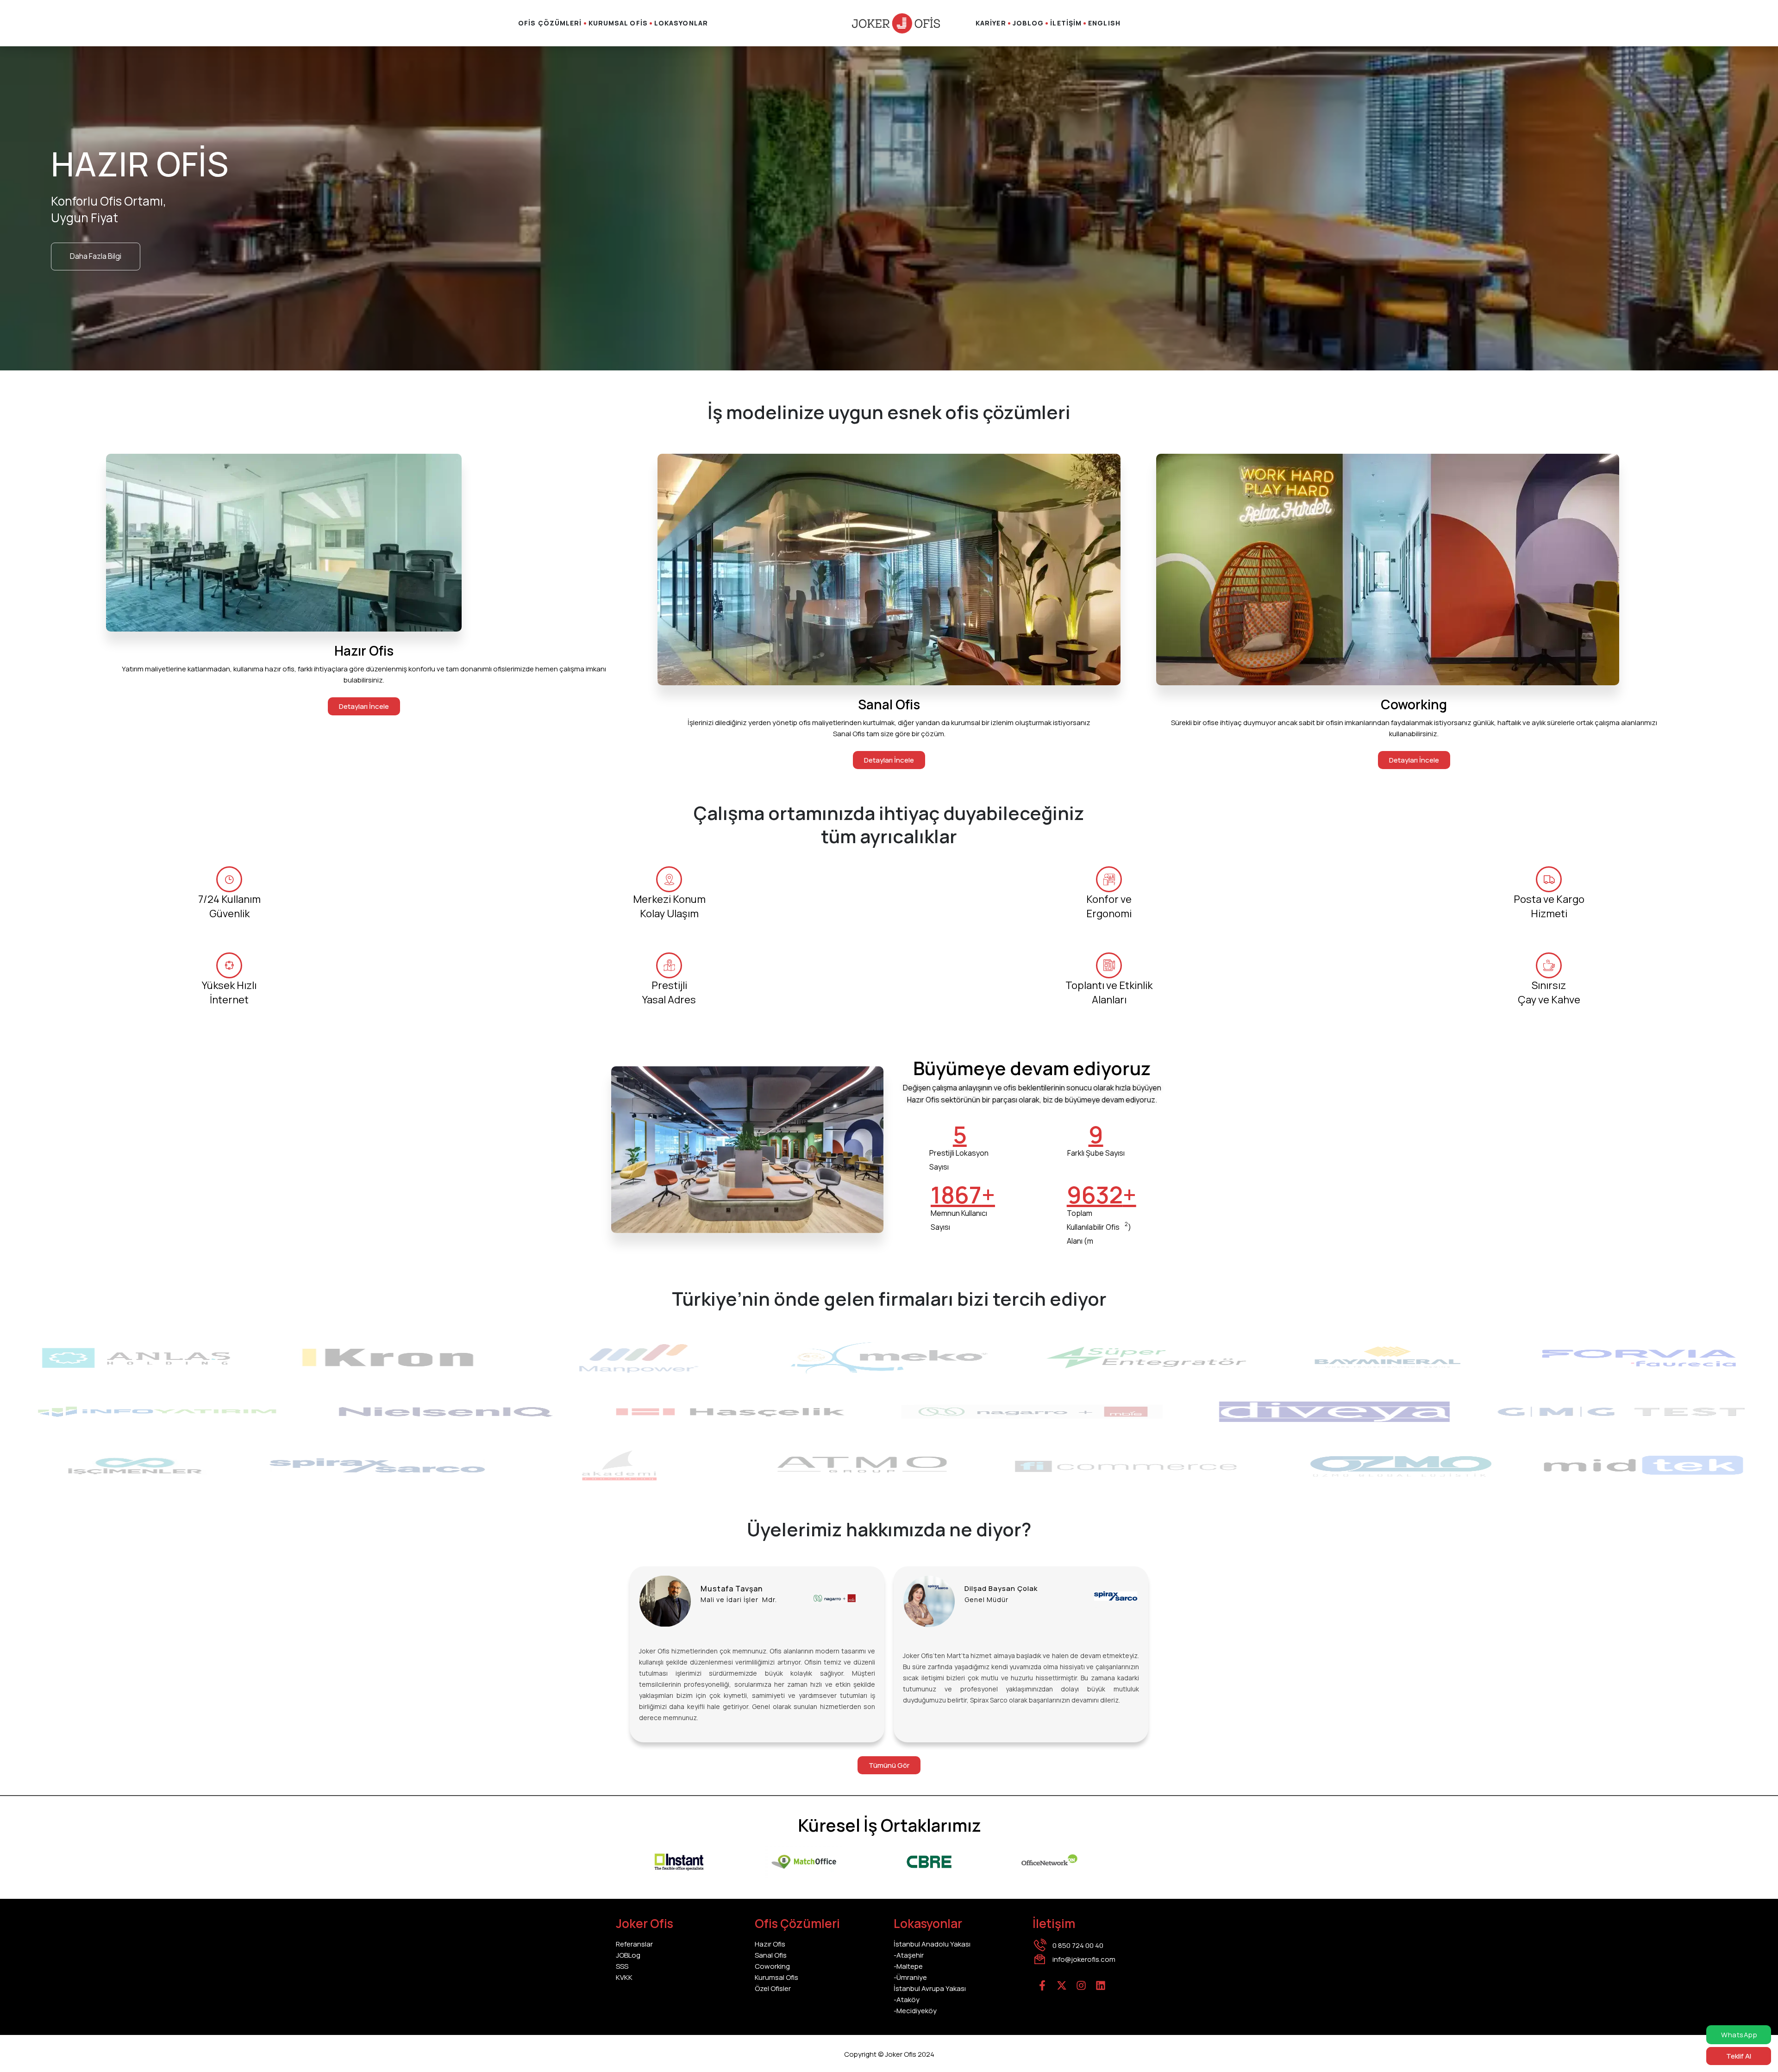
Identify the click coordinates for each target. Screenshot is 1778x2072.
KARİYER (991, 23)
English (1104, 23)
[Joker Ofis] (896, 23)
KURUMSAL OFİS (618, 23)
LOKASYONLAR (681, 23)
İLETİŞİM (1066, 23)
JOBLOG (1028, 23)
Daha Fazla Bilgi (96, 256)
